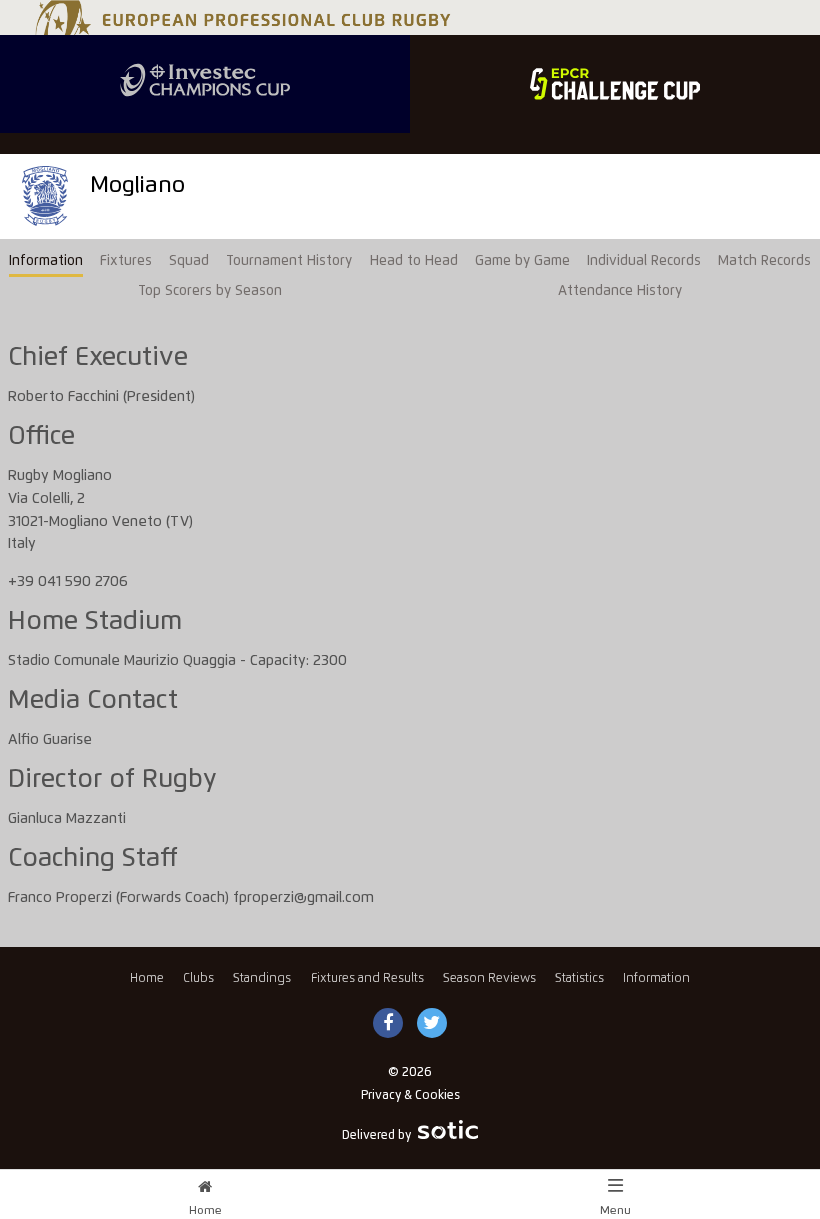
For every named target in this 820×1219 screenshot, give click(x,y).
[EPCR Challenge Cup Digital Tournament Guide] (615, 84)
